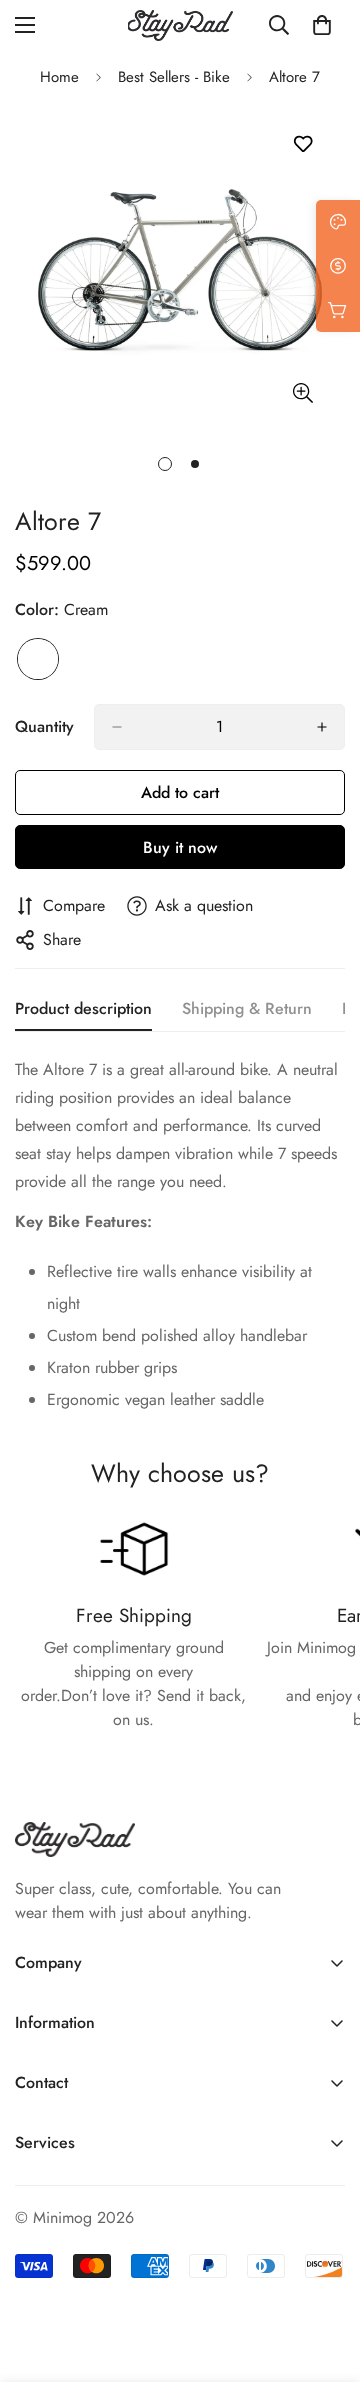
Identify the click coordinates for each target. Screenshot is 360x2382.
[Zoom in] (302, 392)
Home (59, 77)
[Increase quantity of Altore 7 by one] (322, 727)
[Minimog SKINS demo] (180, 25)
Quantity (44, 726)
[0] (322, 25)
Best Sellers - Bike (174, 77)
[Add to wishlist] (302, 144)
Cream (38, 659)
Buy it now (180, 847)
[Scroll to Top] (324, 2276)
